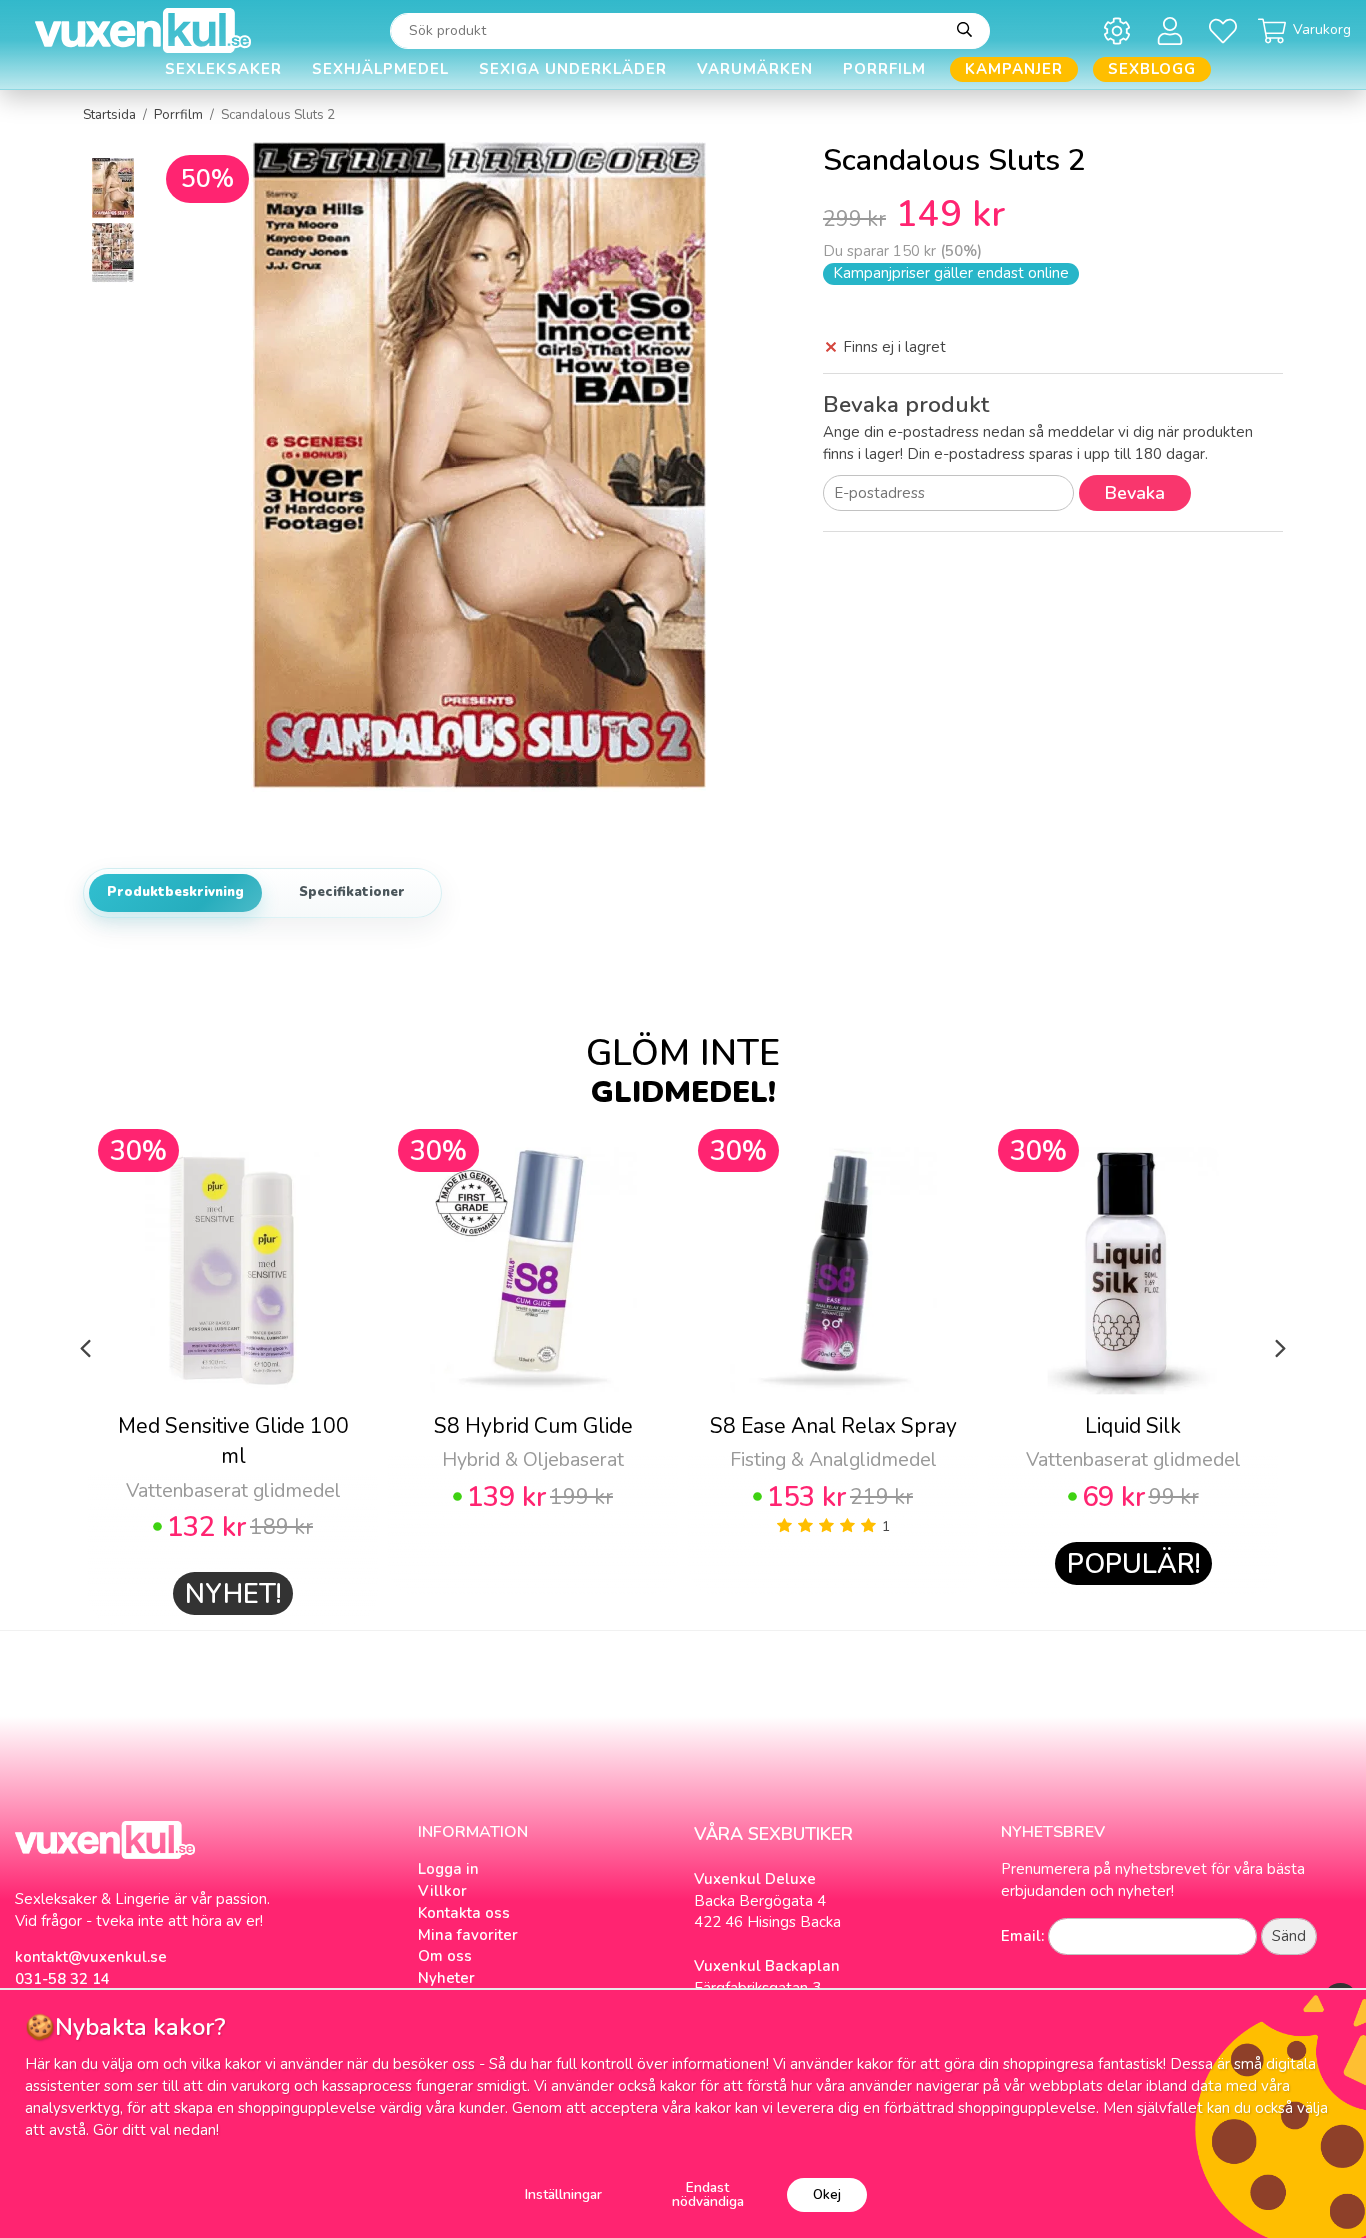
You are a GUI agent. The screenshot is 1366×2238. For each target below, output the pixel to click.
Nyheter (446, 1978)
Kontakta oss (464, 1913)
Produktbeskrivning (175, 892)
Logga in (448, 1869)
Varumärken (755, 69)
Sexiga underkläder (573, 69)
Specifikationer (352, 892)
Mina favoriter (468, 1935)
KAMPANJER (1014, 69)
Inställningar (563, 2194)
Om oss (445, 1956)
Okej (827, 2194)
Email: (1022, 1936)
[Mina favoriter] (1226, 30)
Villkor (442, 1891)
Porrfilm (884, 69)
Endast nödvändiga (708, 2194)
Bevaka (1135, 493)
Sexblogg (1152, 69)
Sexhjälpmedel (380, 69)
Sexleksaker (223, 69)
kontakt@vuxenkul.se (91, 1957)
